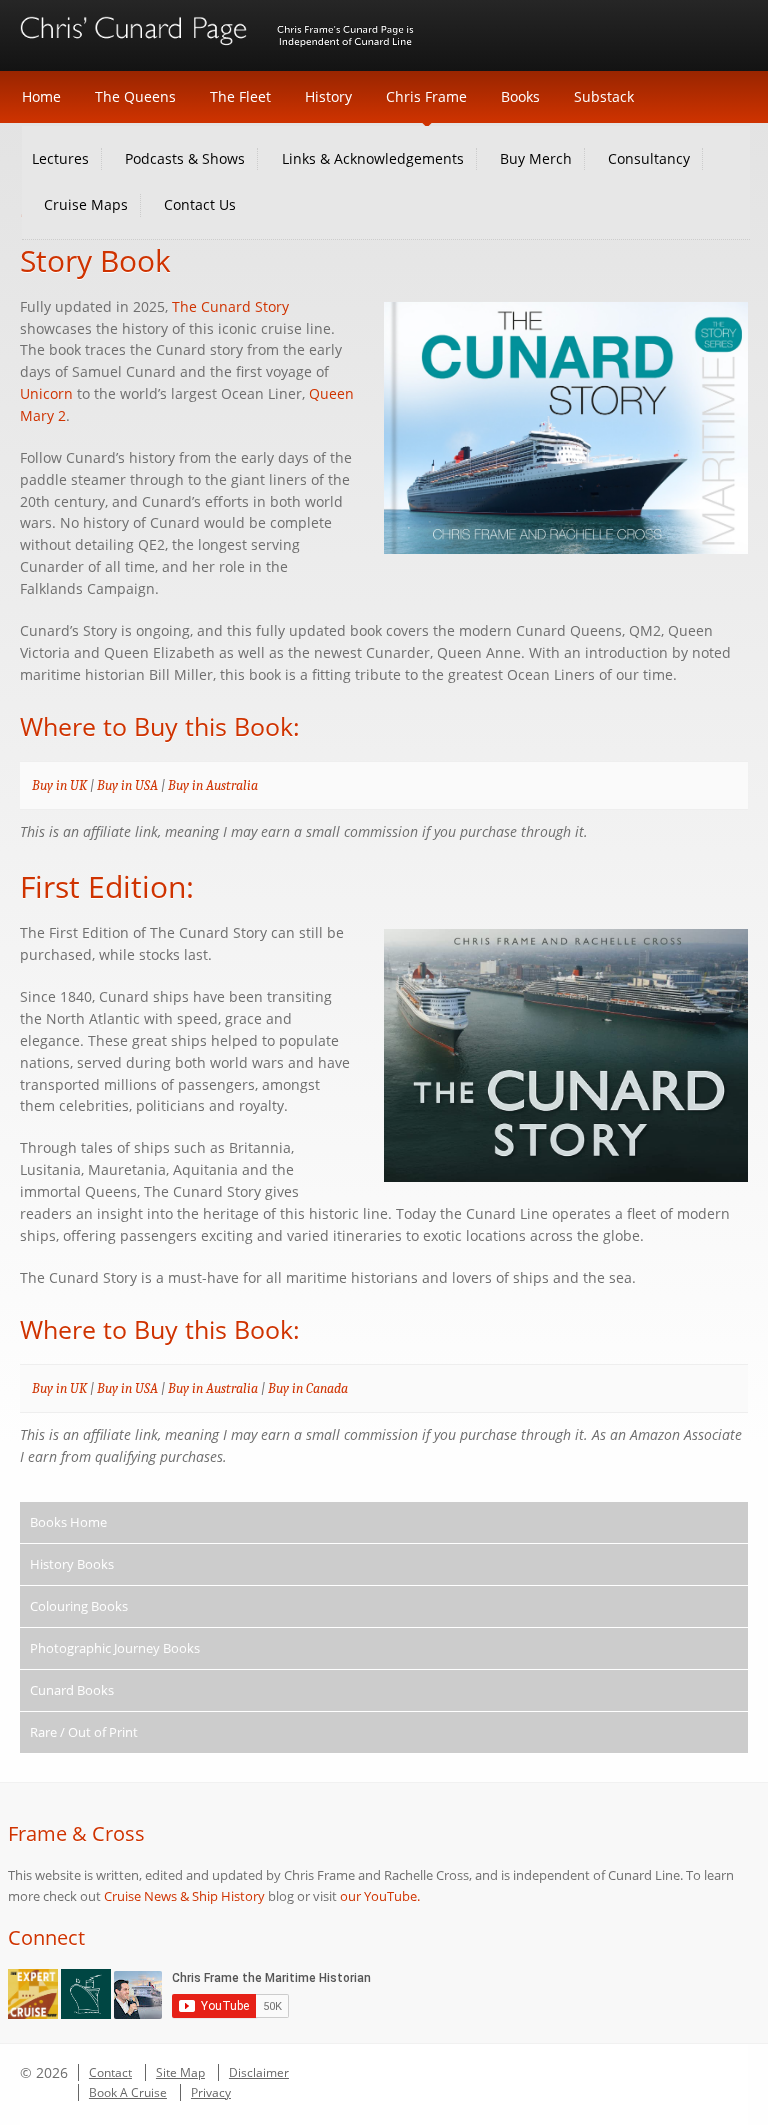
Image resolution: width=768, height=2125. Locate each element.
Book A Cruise (128, 2092)
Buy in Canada (308, 1388)
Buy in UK (59, 785)
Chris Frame (426, 96)
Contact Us (200, 204)
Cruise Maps (86, 204)
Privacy (211, 2092)
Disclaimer (259, 2072)
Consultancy (649, 158)
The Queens (135, 96)
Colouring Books (79, 1606)
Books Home (68, 1522)
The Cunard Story (230, 307)
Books (520, 96)
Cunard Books (72, 1690)
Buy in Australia (213, 785)
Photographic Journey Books (115, 1648)
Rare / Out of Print (84, 1732)
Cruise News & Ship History (184, 1896)
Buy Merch (536, 158)
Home (41, 96)
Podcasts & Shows (185, 158)
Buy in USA (127, 785)
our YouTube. (380, 1896)
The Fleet (240, 96)
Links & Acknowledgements (373, 158)
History (328, 96)
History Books (72, 1564)
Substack (604, 96)
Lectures (60, 158)
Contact (110, 2072)
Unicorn (46, 394)
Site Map (180, 2072)
